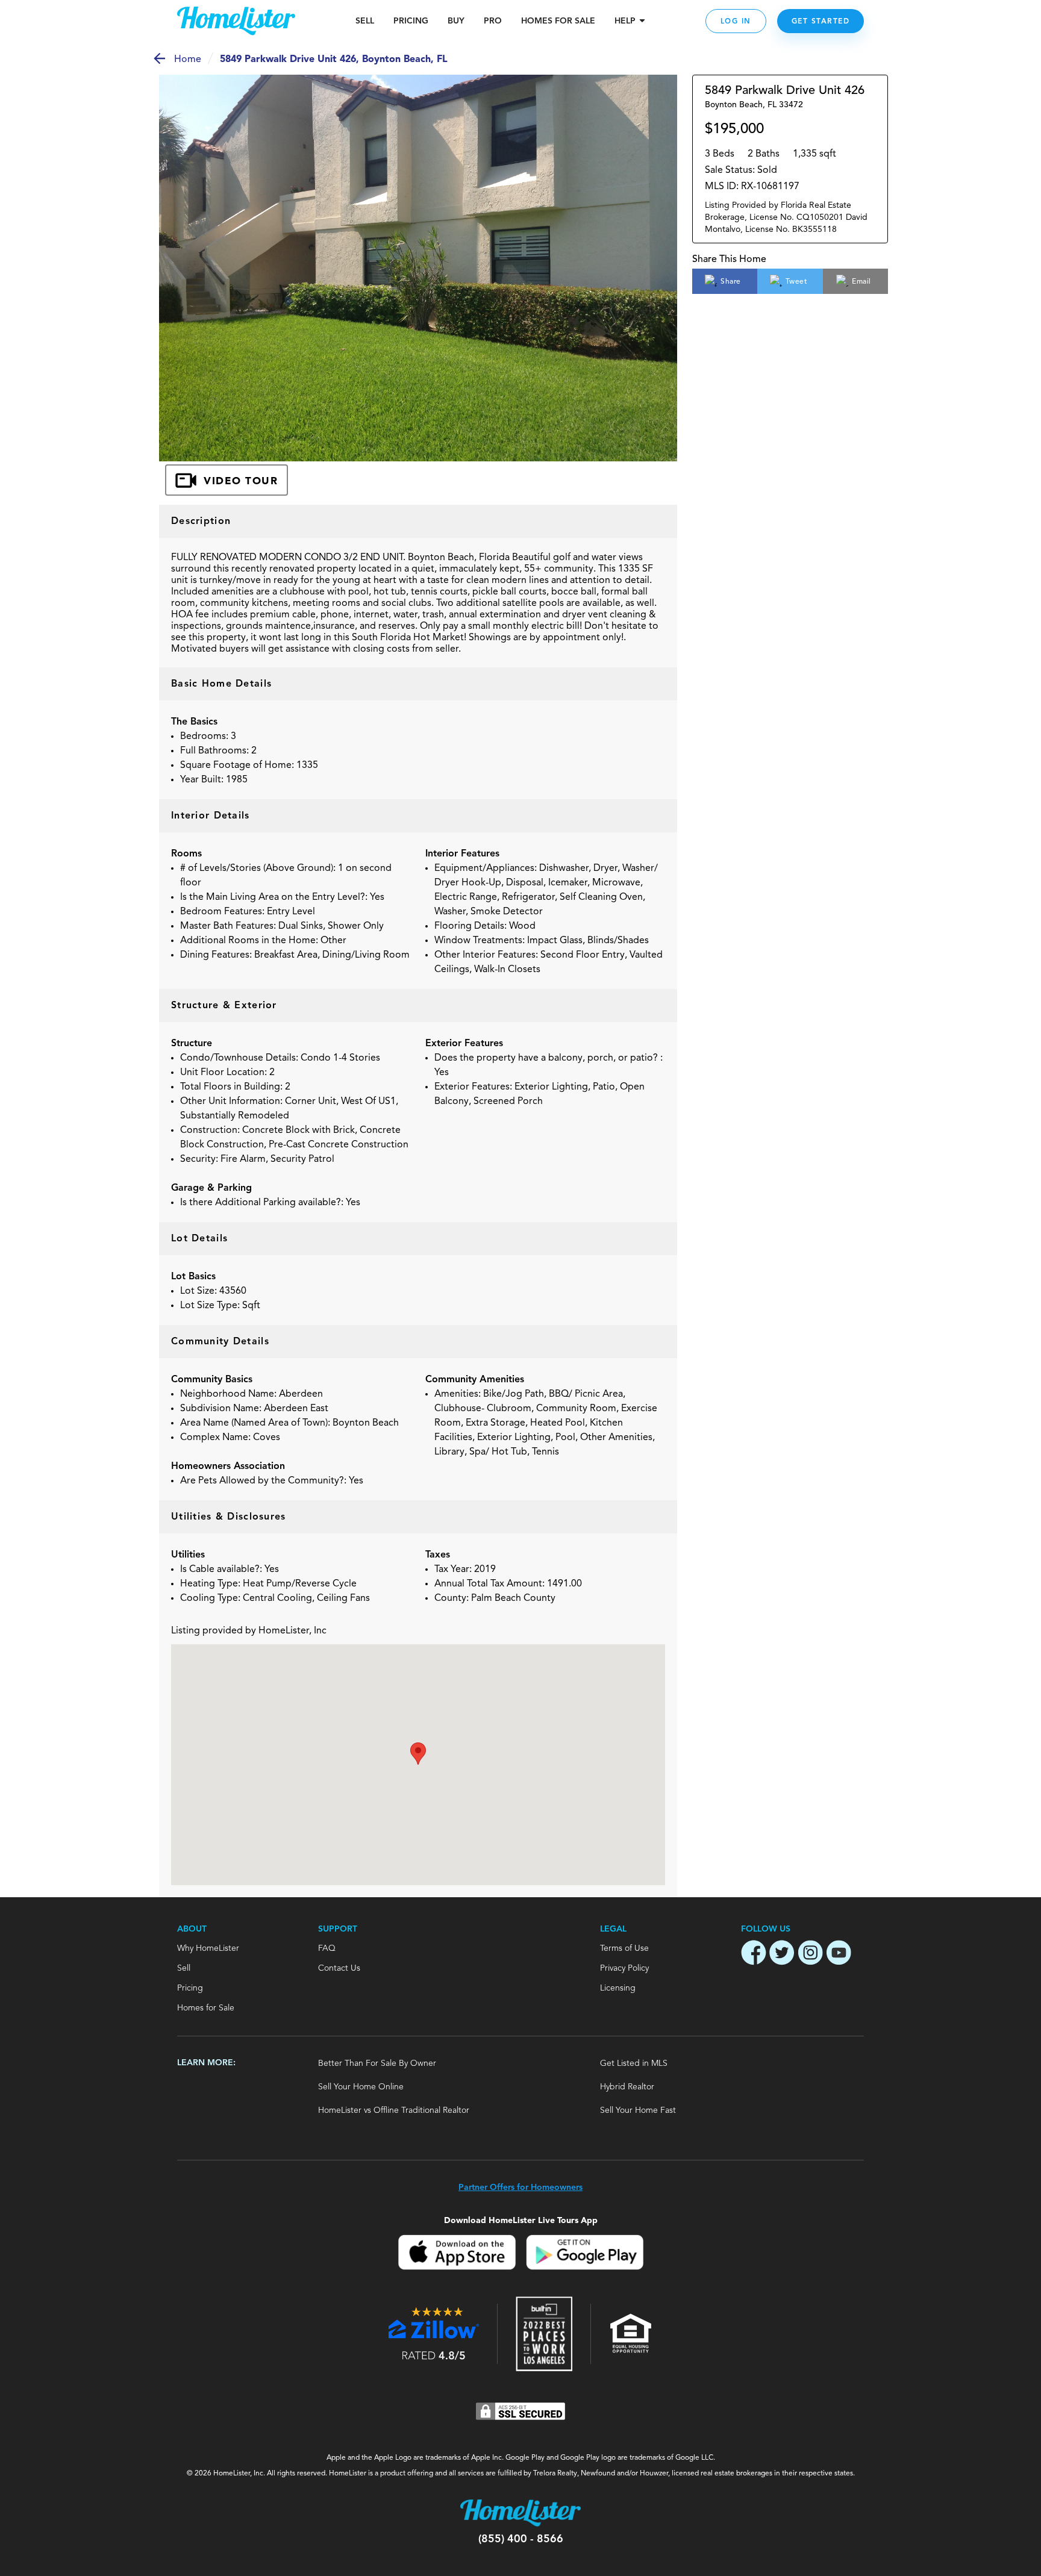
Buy (456, 21)
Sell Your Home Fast (638, 2110)
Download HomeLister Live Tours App (521, 2220)
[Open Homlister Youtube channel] (839, 1954)
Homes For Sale (558, 21)
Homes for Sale (206, 2008)
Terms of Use (624, 1948)
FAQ (327, 1948)
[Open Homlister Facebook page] (754, 1954)
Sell (365, 21)
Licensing (618, 1988)
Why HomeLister (208, 1948)
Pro (493, 21)
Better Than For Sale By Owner (377, 2063)
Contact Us (339, 1968)
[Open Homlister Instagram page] (810, 1954)
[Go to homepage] (236, 21)
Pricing (411, 21)
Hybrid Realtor (627, 2087)
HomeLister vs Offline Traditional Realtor (394, 2110)
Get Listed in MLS (634, 2063)
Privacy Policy (624, 1968)
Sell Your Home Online (361, 2087)
